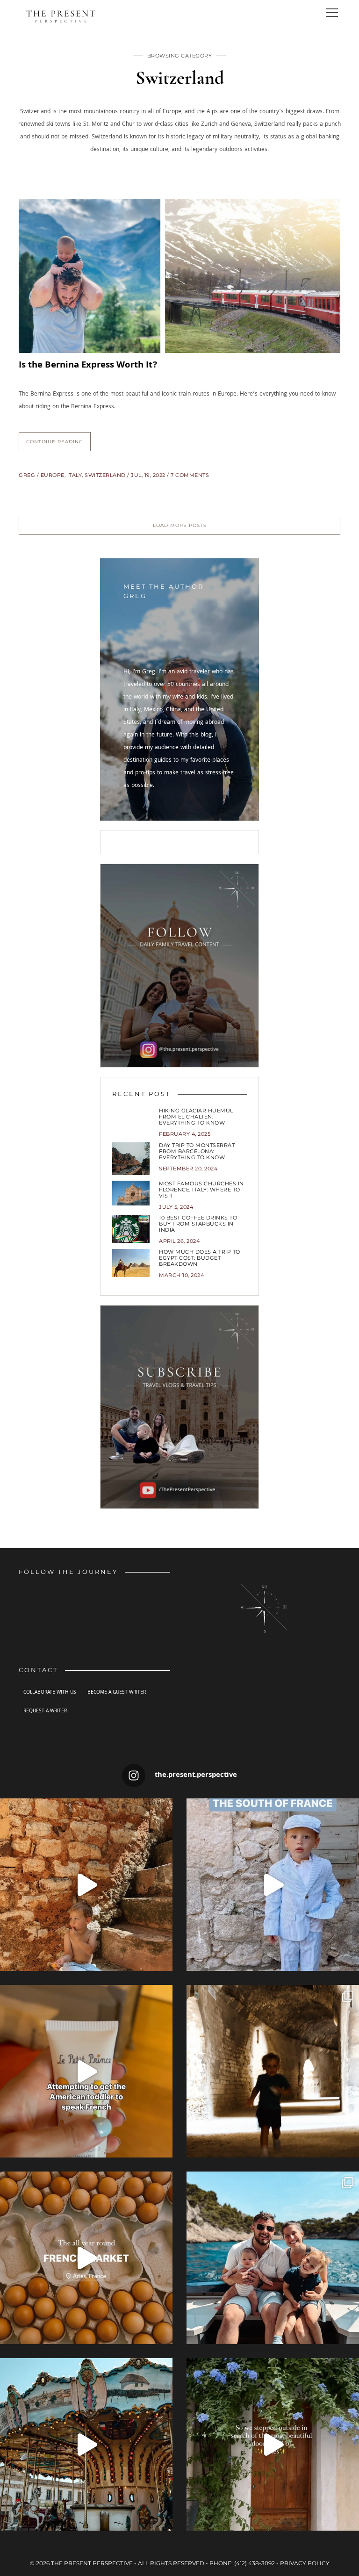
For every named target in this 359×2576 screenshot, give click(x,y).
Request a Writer (45, 1711)
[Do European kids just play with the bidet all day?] (86, 2071)
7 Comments (190, 475)
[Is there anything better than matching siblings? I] (273, 1885)
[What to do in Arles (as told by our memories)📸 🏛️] (273, 2071)
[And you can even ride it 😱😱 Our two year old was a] (86, 2444)
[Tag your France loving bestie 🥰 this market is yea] (86, 2258)
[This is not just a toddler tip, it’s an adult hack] (86, 1885)
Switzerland (105, 475)
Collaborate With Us (50, 1693)
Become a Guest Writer (117, 1693)
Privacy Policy (305, 2563)
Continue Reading (55, 442)
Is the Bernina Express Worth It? (88, 366)
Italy (75, 475)
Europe (53, 475)
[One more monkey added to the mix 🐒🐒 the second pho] (273, 2258)
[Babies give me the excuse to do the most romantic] (273, 2444)
